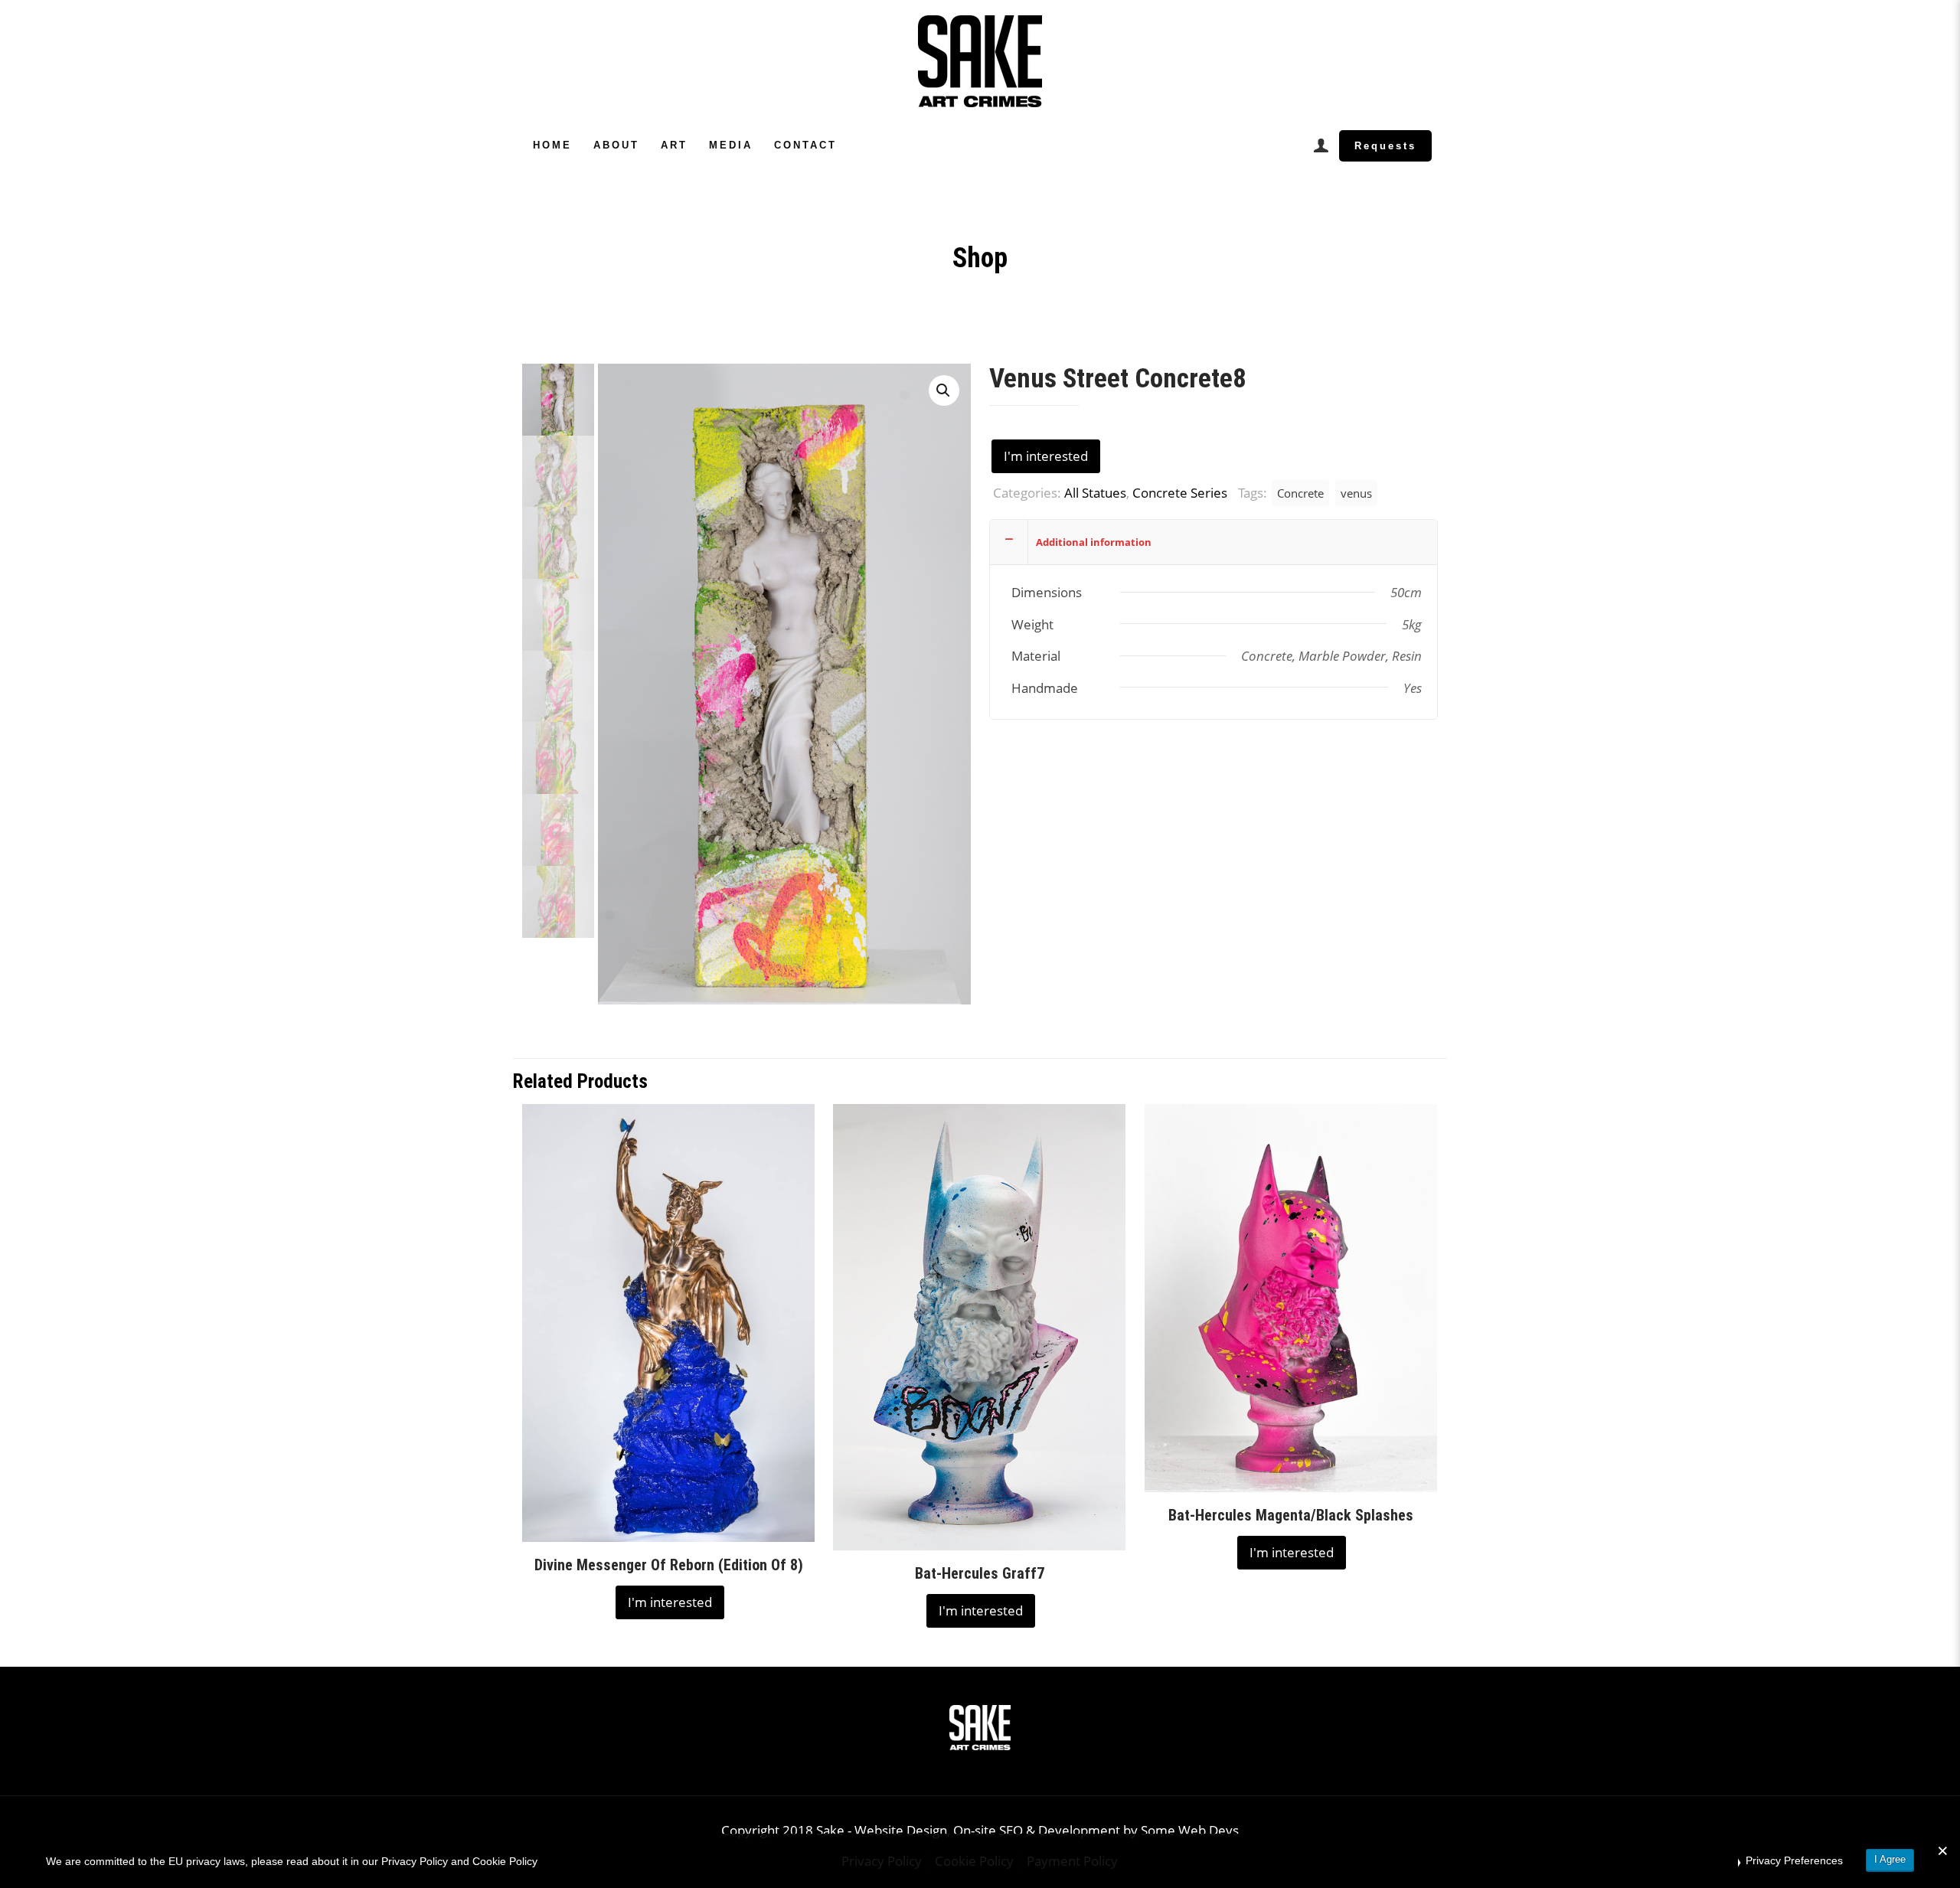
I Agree (1890, 1859)
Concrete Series (1180, 493)
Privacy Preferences (1794, 1860)
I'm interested (1046, 456)
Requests (1385, 146)
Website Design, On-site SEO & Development (989, 1830)
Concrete (1300, 493)
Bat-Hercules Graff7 (980, 1573)
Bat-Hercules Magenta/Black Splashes (1291, 1515)
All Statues (1095, 493)
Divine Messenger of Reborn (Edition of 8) (669, 1565)
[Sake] (980, 61)
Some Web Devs (1190, 1830)
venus (1356, 493)
